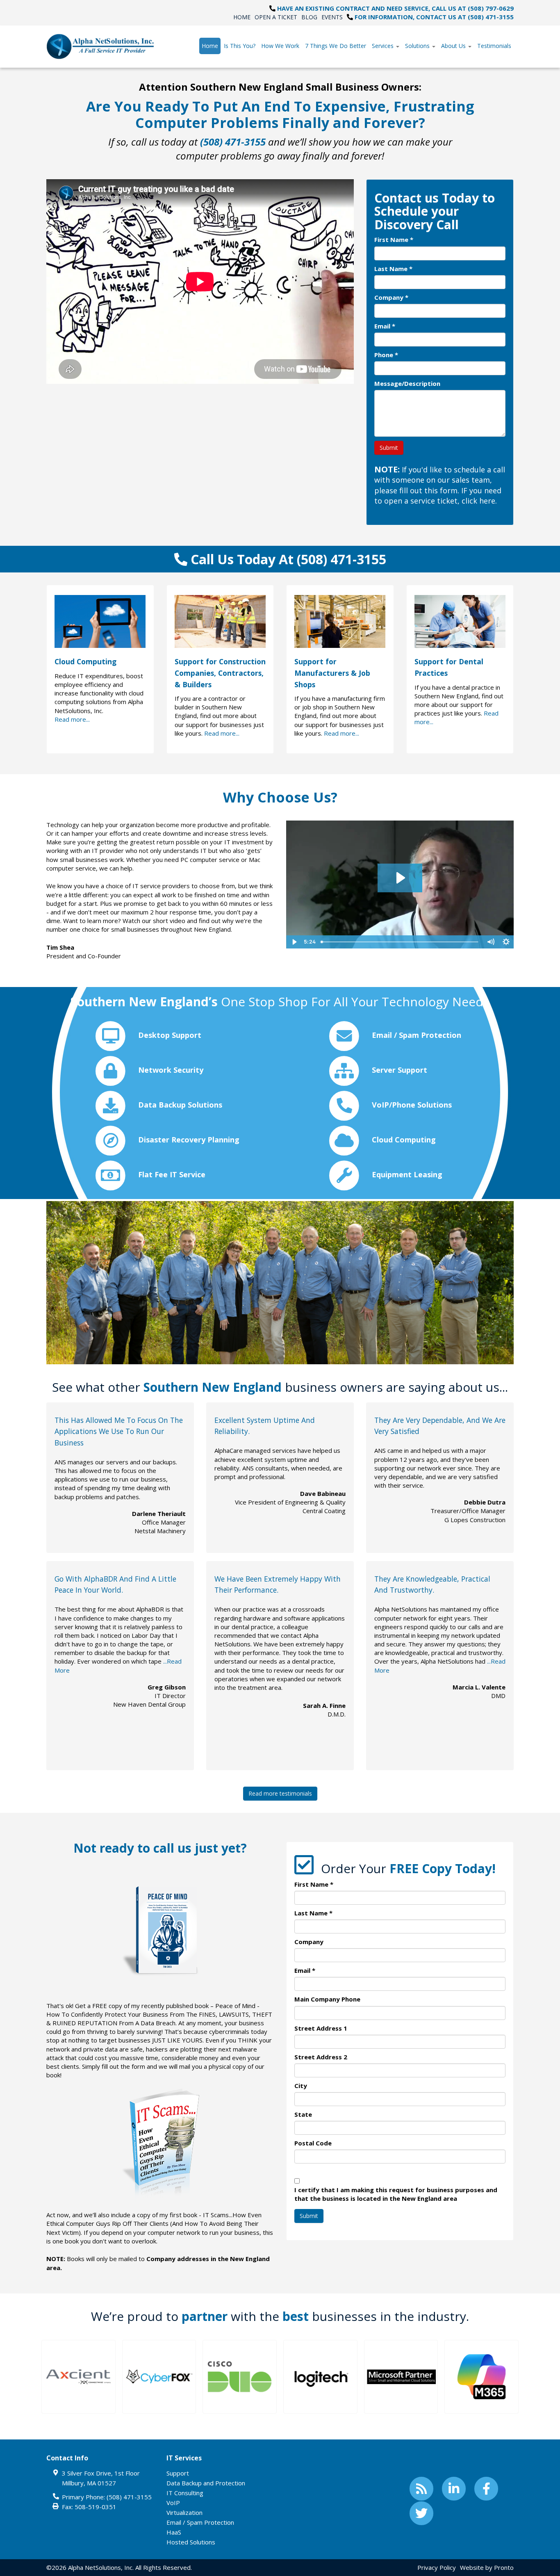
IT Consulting (185, 2493)
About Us (454, 46)
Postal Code (313, 2143)
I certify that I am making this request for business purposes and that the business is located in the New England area (396, 2194)
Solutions (418, 46)
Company (309, 1942)
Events (332, 17)
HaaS (174, 2532)
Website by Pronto (487, 2567)
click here (478, 501)
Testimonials (494, 46)
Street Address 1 (321, 2028)
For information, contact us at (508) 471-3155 (434, 17)
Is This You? (240, 46)
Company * (391, 297)
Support (178, 2473)
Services (384, 46)
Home (242, 17)
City (301, 2086)
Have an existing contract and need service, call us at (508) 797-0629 (395, 8)
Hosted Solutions (191, 2542)
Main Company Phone (327, 1999)
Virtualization (184, 2512)
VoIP (173, 2503)
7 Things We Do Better (336, 46)
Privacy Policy (437, 2567)
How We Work (280, 46)
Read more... (72, 719)
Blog (309, 17)
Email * (385, 326)
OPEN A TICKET (276, 17)
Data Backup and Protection (206, 2483)
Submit (389, 448)
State (303, 2114)
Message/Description (407, 383)
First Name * (394, 239)
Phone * (386, 355)
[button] (79, 2377)
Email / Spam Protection (200, 2522)
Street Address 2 (321, 2057)
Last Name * (393, 269)
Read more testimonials (280, 1793)
